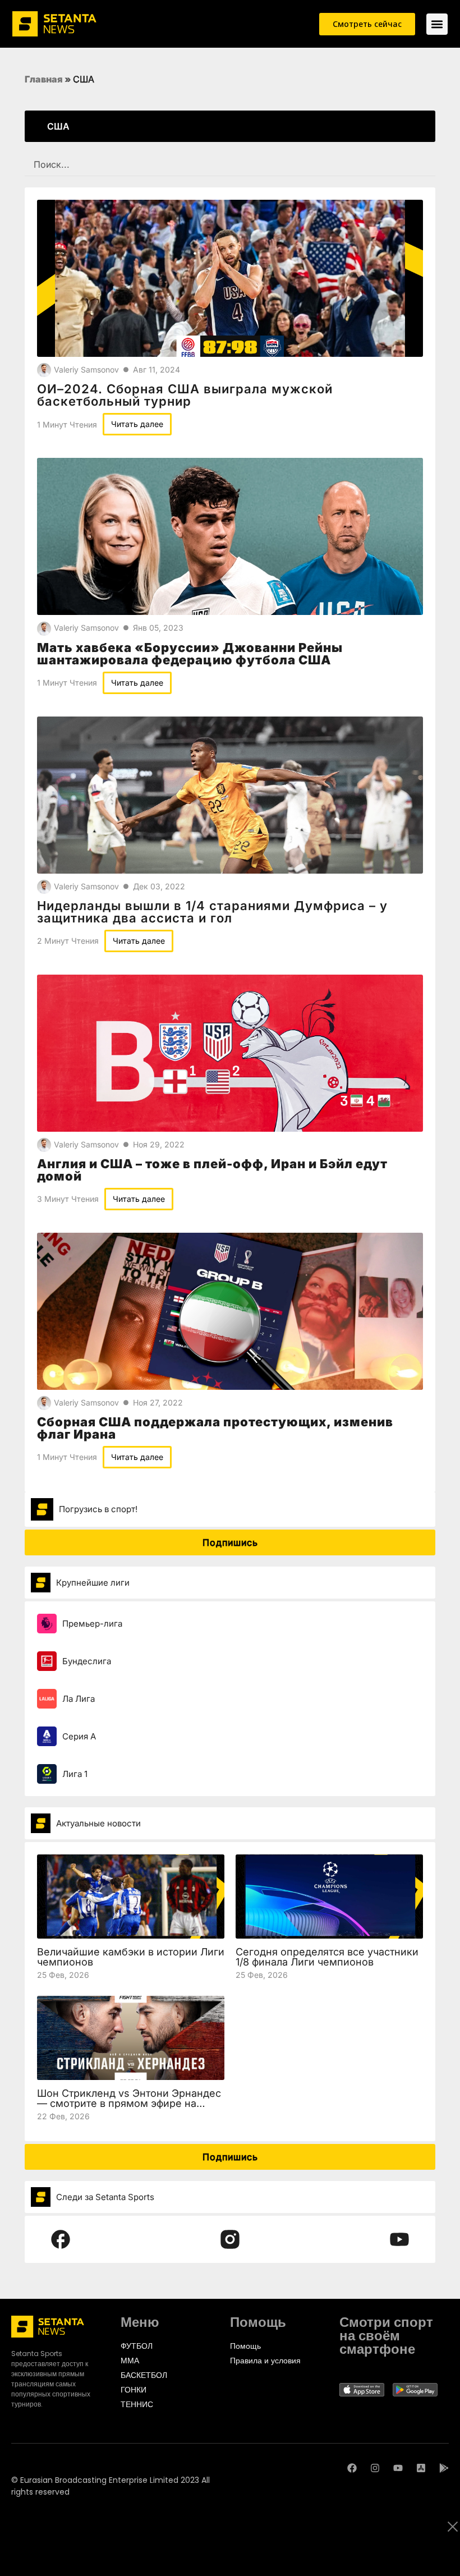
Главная (44, 79)
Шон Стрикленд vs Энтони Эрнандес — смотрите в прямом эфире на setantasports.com (129, 2103)
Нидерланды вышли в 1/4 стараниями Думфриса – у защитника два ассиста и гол (212, 912)
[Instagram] (375, 2468)
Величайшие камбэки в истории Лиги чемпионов (131, 1957)
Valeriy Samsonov (86, 369)
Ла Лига (79, 1699)
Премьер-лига (92, 1624)
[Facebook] (352, 2468)
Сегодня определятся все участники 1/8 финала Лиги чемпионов (327, 1957)
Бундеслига (87, 1661)
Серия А (79, 1736)
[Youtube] (398, 2468)
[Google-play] (444, 2468)
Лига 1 (75, 1774)
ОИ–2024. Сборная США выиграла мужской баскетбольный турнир (185, 395)
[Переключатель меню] (437, 24)
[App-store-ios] (421, 2468)
